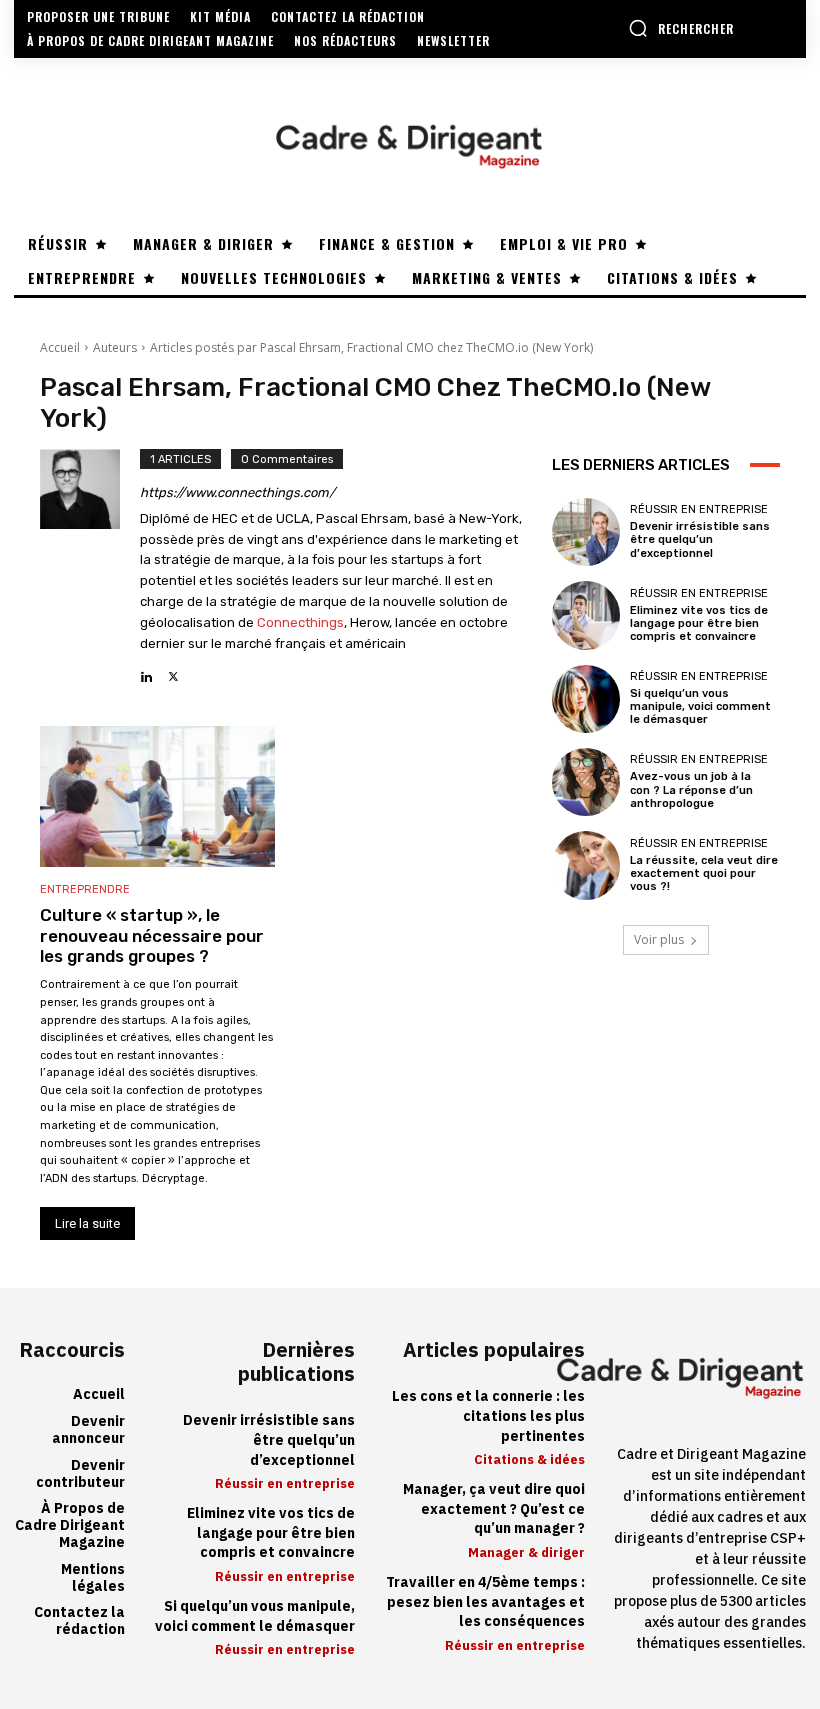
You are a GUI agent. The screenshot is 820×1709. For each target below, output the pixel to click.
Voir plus (659, 939)
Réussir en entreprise (699, 509)
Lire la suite (87, 1223)
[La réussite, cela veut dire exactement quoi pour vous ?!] (586, 865)
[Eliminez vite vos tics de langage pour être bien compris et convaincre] (586, 615)
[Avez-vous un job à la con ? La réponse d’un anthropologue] (586, 782)
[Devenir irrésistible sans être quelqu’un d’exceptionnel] (586, 532)
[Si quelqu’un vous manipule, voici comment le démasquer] (586, 699)
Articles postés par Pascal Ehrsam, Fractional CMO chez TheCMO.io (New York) (371, 347)
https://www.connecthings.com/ (237, 492)
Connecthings (300, 622)
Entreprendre (85, 889)
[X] (173, 671)
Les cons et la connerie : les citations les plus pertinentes (488, 1416)
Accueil (60, 347)
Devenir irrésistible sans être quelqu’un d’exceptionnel (700, 539)
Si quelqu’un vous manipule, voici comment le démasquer (700, 706)
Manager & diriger (526, 1552)
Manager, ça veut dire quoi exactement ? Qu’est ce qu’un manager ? (494, 1509)
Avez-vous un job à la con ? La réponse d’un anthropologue (691, 789)
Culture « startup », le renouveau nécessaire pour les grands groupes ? (152, 935)
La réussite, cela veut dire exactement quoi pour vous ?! (704, 873)
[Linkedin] (146, 671)
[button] (681, 28)
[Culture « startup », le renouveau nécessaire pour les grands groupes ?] (157, 796)
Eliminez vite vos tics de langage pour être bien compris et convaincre (699, 623)
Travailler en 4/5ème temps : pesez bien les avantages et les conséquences (485, 1602)
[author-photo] (90, 568)
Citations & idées (529, 1459)
